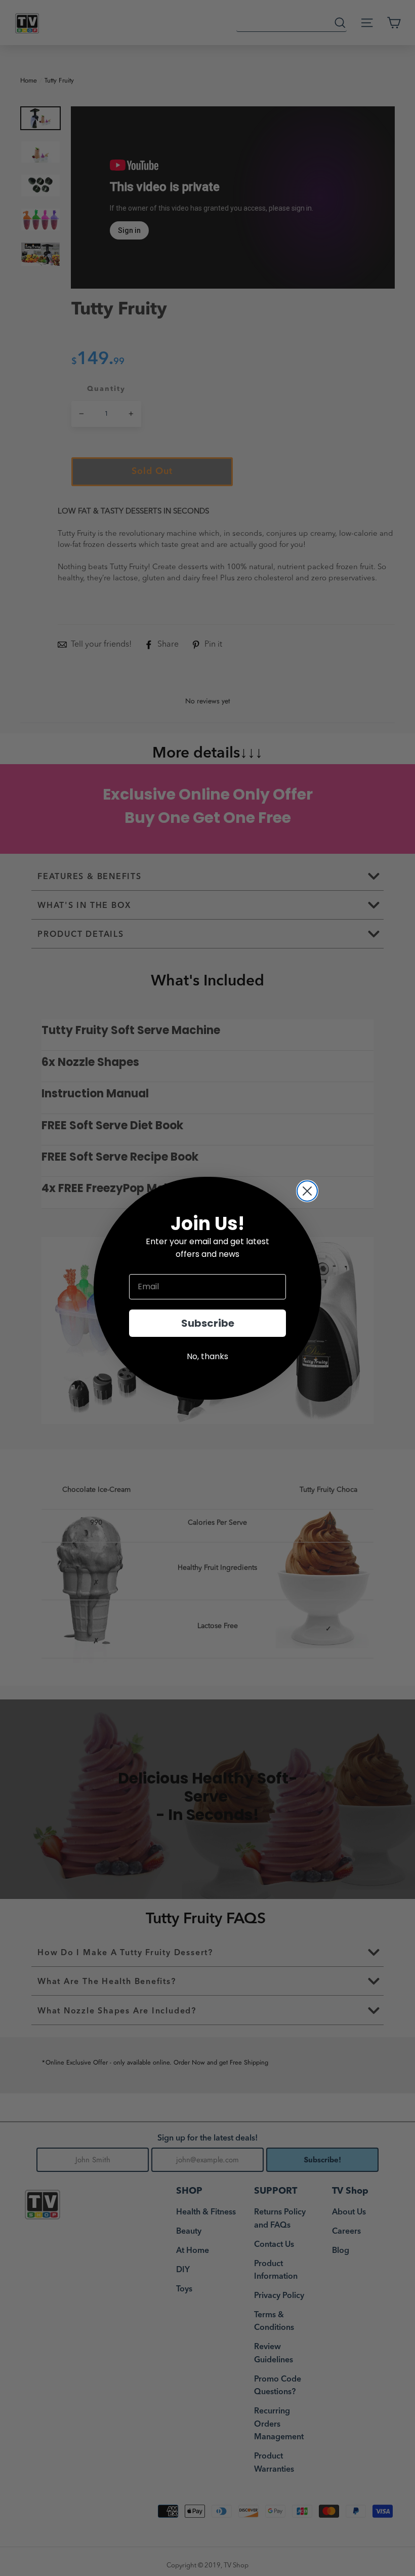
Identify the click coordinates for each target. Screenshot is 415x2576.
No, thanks (207, 1356)
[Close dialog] (307, 1191)
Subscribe (208, 1323)
